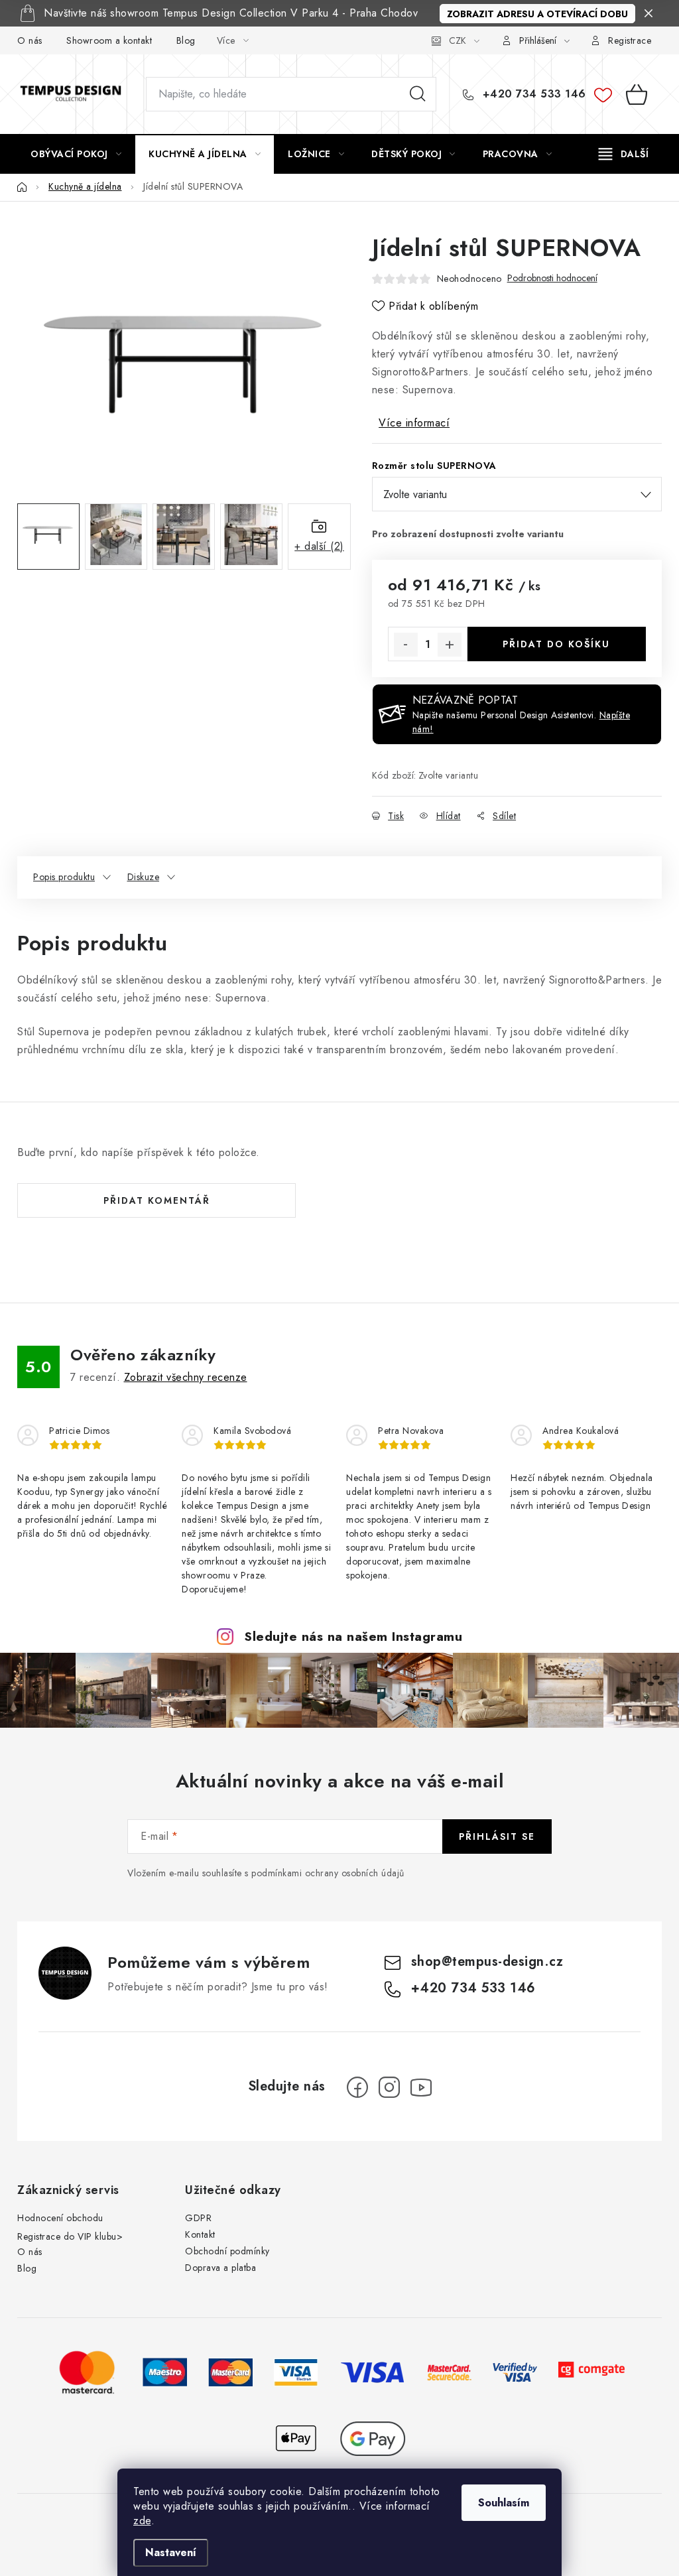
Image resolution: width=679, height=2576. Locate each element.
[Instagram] (389, 2087)
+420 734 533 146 (532, 94)
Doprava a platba (220, 2268)
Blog (186, 40)
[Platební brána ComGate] (591, 2371)
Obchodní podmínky (227, 2251)
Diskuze (144, 877)
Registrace (630, 40)
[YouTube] (421, 2087)
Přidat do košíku (556, 644)
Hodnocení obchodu (60, 2218)
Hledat (418, 94)
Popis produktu (64, 877)
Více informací (414, 423)
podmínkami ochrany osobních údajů (328, 1873)
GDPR (198, 2218)
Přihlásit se (497, 1836)
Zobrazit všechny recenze (186, 1377)
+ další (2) (319, 546)
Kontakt (200, 2234)
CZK (458, 40)
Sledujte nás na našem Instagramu (353, 1636)
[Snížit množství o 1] (406, 645)
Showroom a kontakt (109, 40)
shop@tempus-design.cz (487, 1962)
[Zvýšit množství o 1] (450, 645)
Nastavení (171, 2552)
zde (142, 2521)
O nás (30, 40)
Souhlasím (504, 2503)
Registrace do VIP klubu (67, 2236)
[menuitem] (76, 154)
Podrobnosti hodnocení (552, 278)
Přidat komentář (157, 1200)
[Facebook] (357, 2087)
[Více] (624, 154)
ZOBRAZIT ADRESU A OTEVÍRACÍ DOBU (537, 14)
